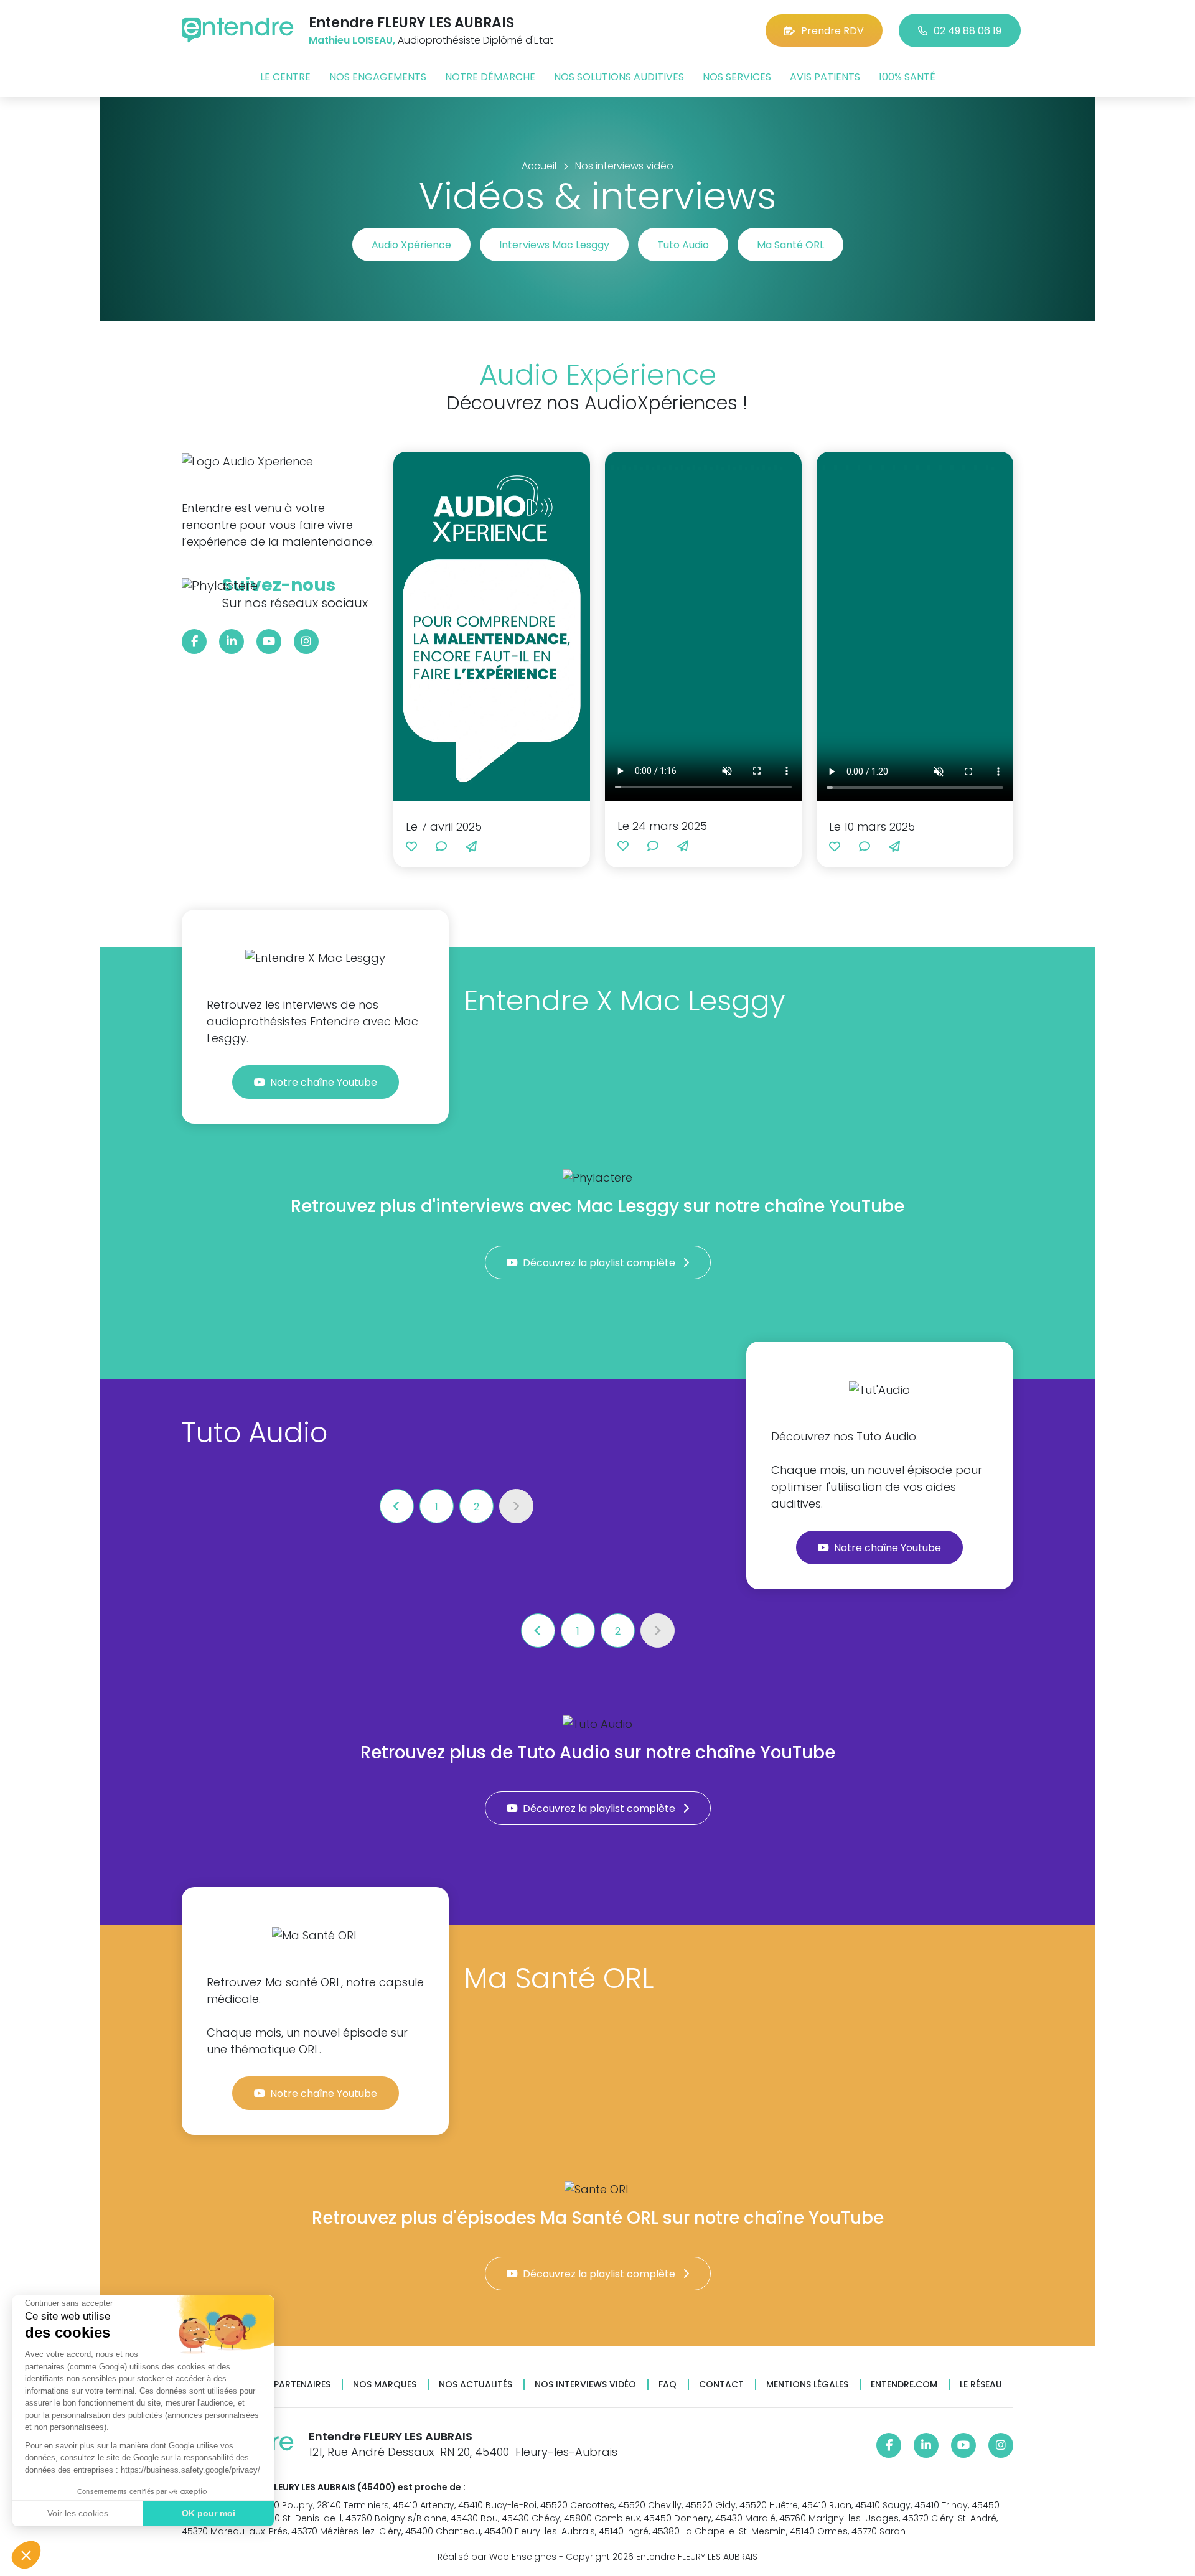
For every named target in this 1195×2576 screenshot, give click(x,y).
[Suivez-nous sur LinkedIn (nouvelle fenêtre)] (232, 642)
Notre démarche (490, 77)
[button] (26, 2555)
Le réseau (981, 2385)
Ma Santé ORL (790, 245)
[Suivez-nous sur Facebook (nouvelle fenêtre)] (194, 642)
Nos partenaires (292, 2385)
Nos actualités (476, 2385)
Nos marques (385, 2385)
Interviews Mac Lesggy (554, 245)
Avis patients (825, 77)
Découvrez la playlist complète (600, 1263)
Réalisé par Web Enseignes (497, 2557)
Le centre (285, 77)
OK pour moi (209, 2513)
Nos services (737, 77)
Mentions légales (807, 2385)
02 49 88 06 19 (968, 31)
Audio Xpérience (411, 245)
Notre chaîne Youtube (325, 1082)
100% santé (907, 77)
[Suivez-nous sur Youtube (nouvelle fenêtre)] (269, 642)
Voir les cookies (78, 2513)
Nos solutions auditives (619, 77)
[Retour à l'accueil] (238, 30)
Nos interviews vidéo (585, 2385)
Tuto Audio (683, 245)
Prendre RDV (832, 31)
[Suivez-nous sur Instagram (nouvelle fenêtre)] (306, 642)
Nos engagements (378, 77)
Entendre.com (904, 2385)
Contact (721, 2385)
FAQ (668, 2385)
